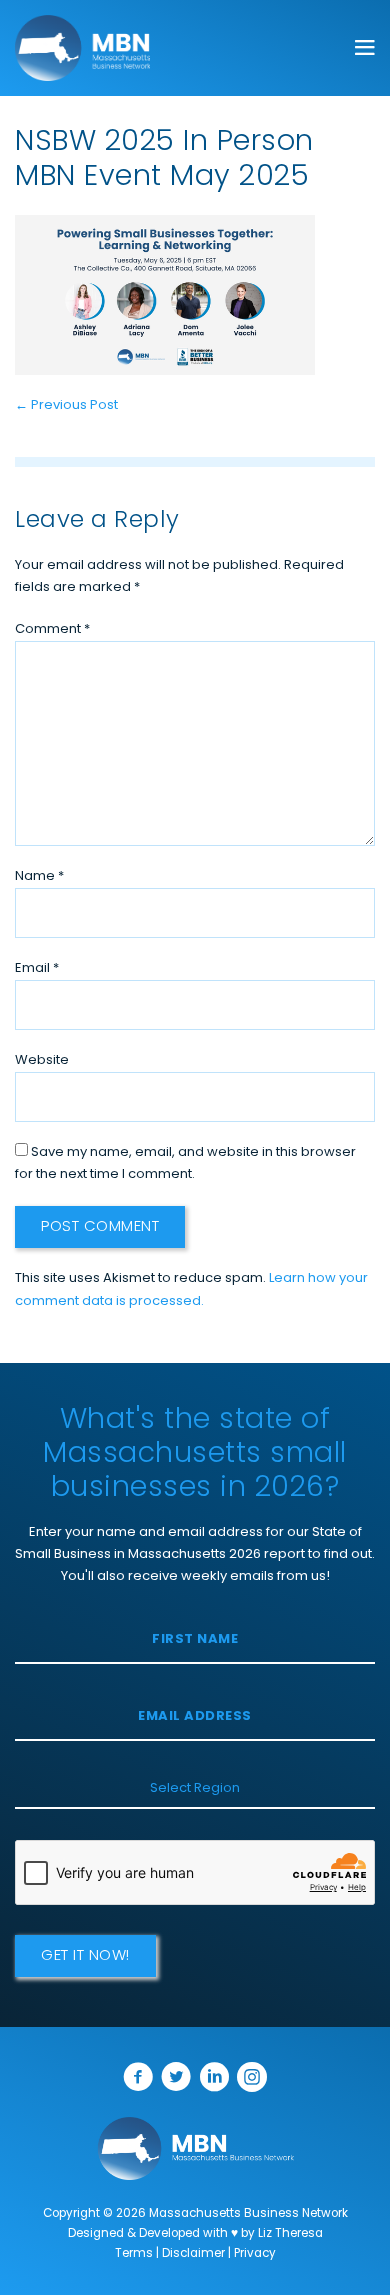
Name (39, 876)
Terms (134, 2254)
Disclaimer (193, 2254)
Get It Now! (85, 1956)
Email (37, 968)
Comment (52, 629)
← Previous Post (66, 405)
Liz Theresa (290, 2234)
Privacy (255, 2254)
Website (42, 1060)
